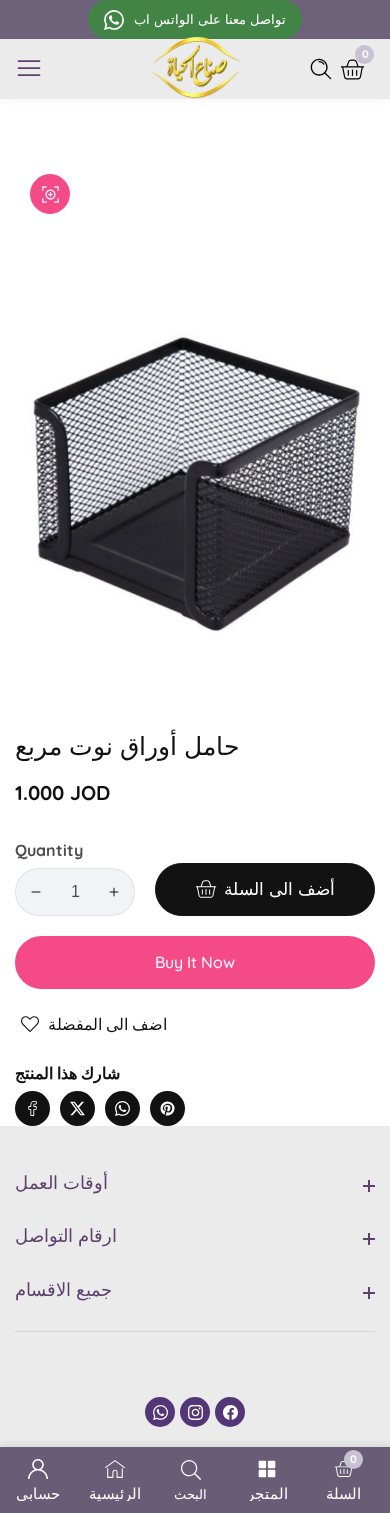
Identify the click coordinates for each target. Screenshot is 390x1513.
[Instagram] (195, 1412)
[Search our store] (325, 69)
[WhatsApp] (160, 1412)
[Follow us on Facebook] (32, 1108)
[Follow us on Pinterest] (167, 1108)
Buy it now (195, 962)
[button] (207, 1088)
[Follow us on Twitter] (77, 1108)
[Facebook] (230, 1412)
